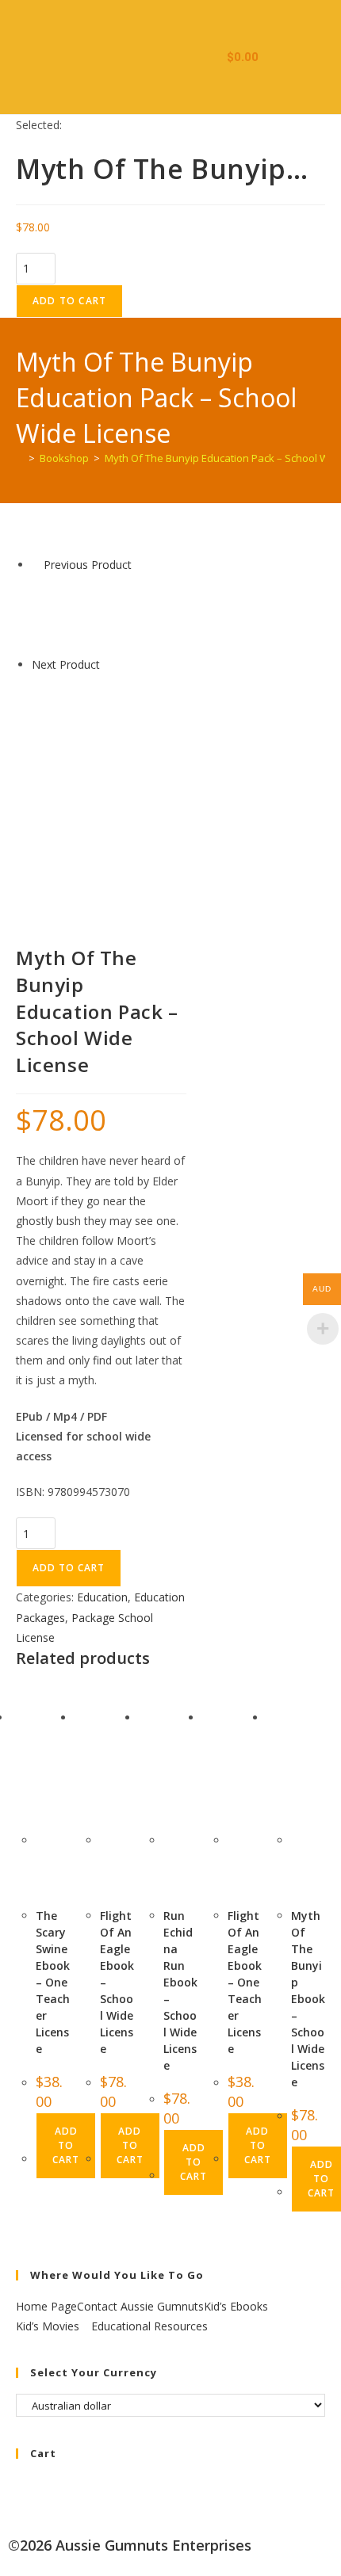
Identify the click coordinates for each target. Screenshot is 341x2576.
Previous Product (88, 565)
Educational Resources (149, 2326)
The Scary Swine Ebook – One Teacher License (53, 1982)
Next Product (66, 664)
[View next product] (107, 664)
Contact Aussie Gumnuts (140, 2306)
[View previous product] (36, 565)
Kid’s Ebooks (238, 2306)
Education (102, 1597)
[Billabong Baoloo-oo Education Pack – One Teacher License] (71, 712)
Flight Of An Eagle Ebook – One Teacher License (245, 1982)
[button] (195, 57)
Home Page (46, 2306)
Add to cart (69, 301)
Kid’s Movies (49, 2326)
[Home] (20, 458)
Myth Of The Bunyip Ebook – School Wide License (308, 1999)
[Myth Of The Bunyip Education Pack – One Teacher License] (71, 613)
